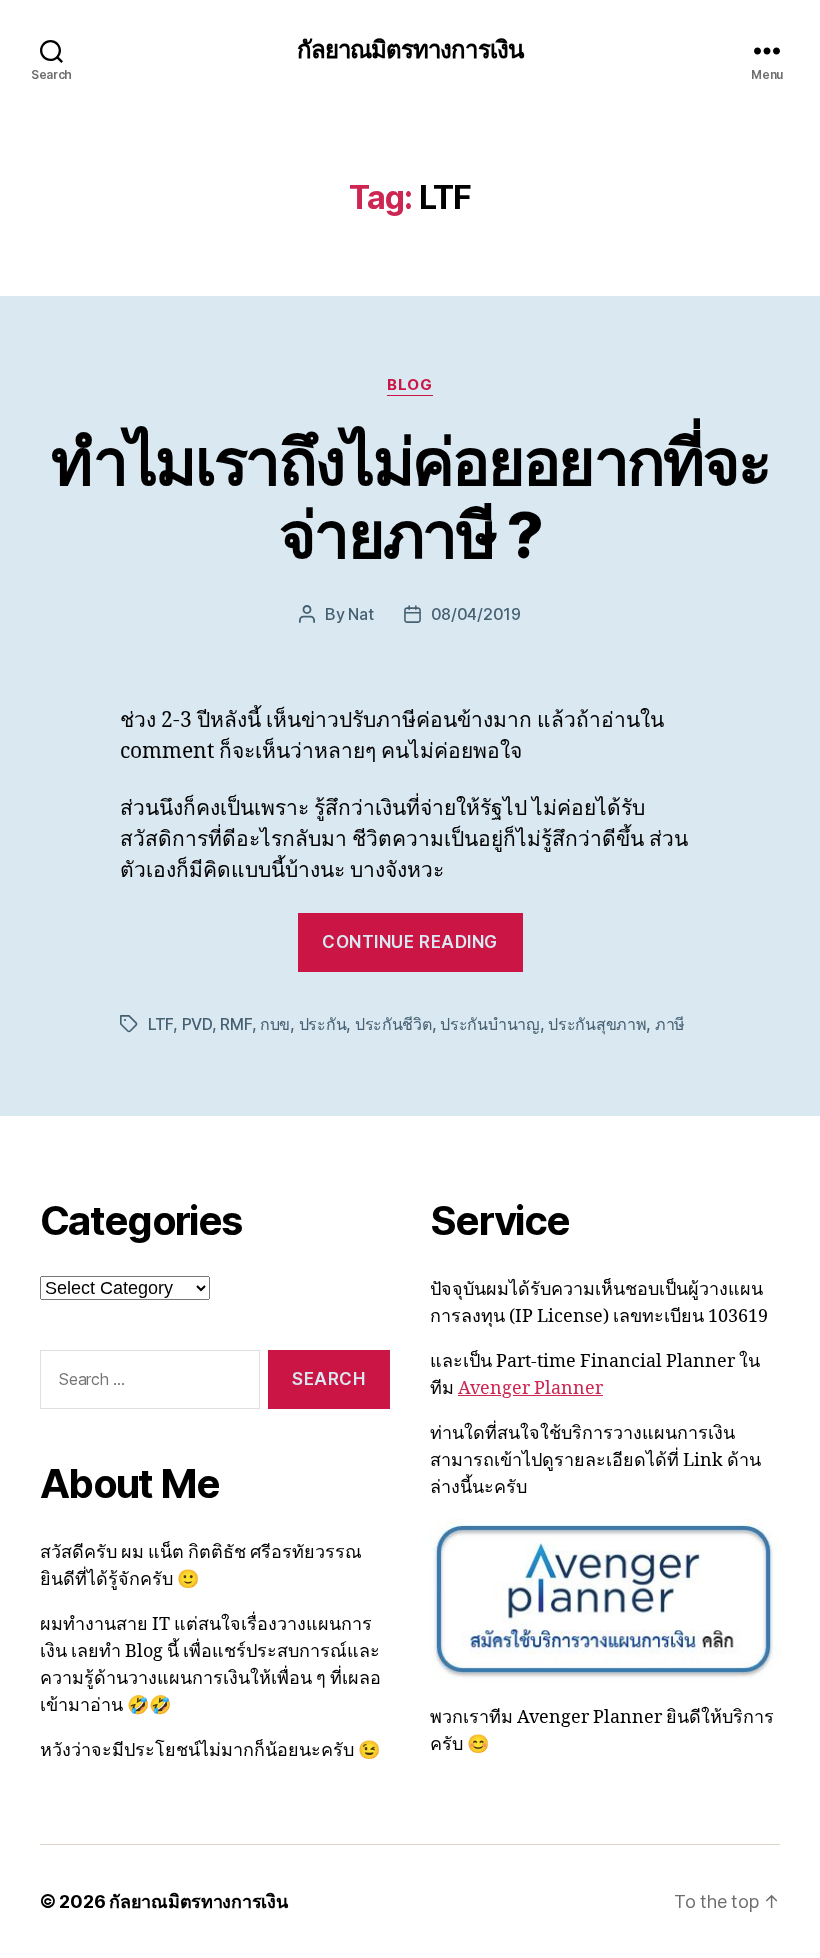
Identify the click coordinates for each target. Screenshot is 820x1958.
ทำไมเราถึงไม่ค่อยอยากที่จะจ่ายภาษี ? (410, 498)
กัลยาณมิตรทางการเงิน (409, 50)
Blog (409, 385)
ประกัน (323, 1024)
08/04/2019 (476, 614)
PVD (197, 1024)
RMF (235, 1024)
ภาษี (670, 1024)
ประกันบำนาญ (490, 1024)
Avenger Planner (530, 1388)
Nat (360, 614)
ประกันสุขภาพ (597, 1024)
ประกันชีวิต (393, 1024)
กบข (275, 1024)
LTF (160, 1024)
